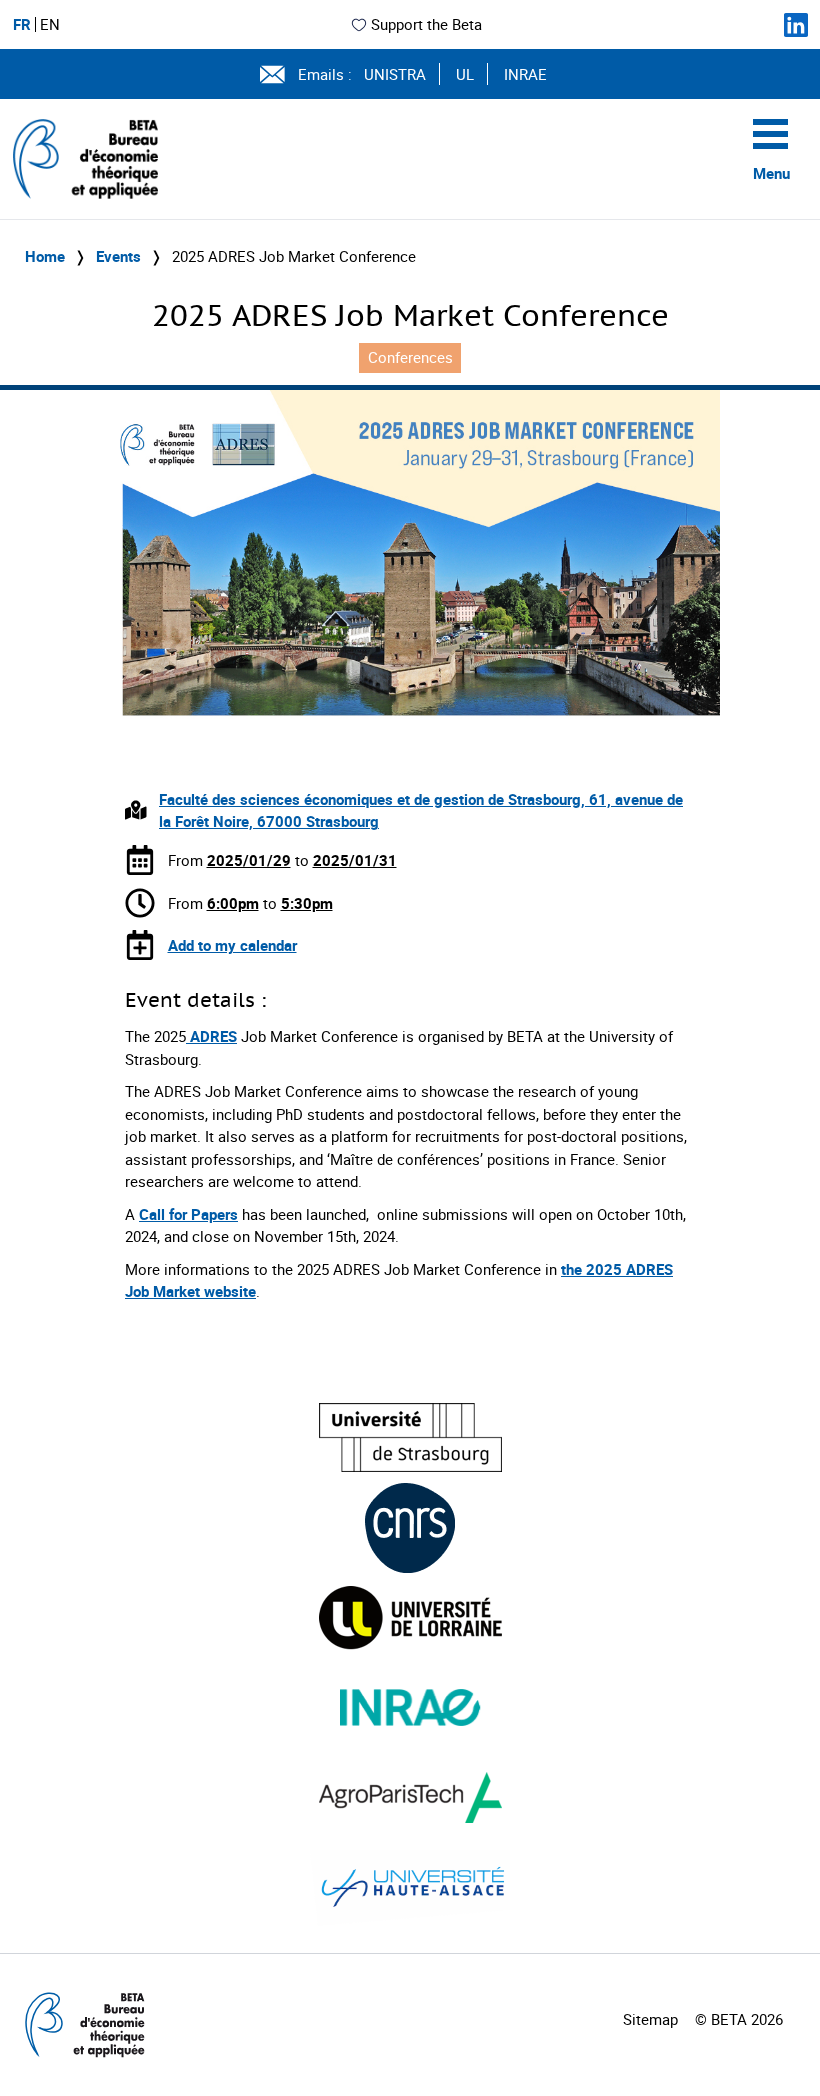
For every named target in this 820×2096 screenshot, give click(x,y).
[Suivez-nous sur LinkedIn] (796, 25)
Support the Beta (426, 24)
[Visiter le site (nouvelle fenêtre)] (410, 1437)
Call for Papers (188, 1214)
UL (465, 74)
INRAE (525, 74)
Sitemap (650, 2019)
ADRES (211, 1036)
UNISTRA (395, 74)
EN (50, 24)
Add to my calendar (232, 945)
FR (22, 24)
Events (118, 256)
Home (45, 256)
